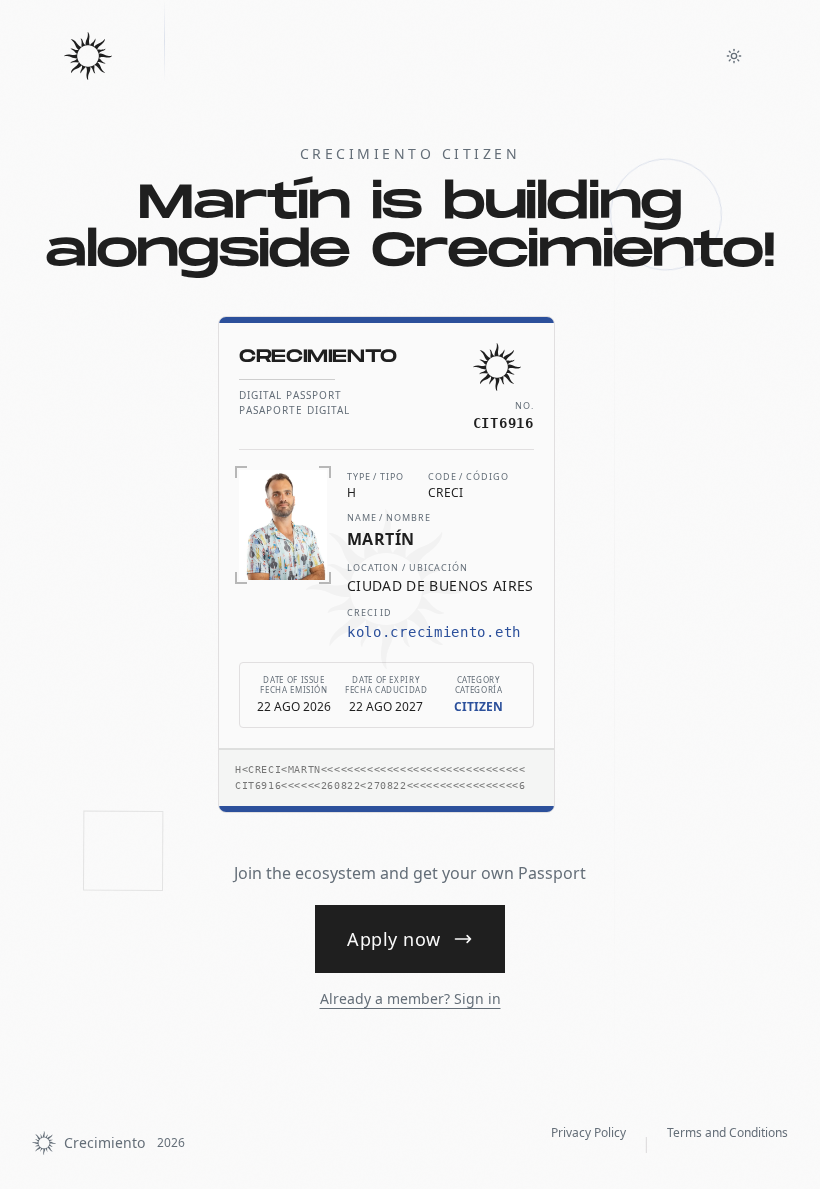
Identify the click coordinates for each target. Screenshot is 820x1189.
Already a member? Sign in (410, 998)
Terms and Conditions (727, 1132)
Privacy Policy (588, 1132)
